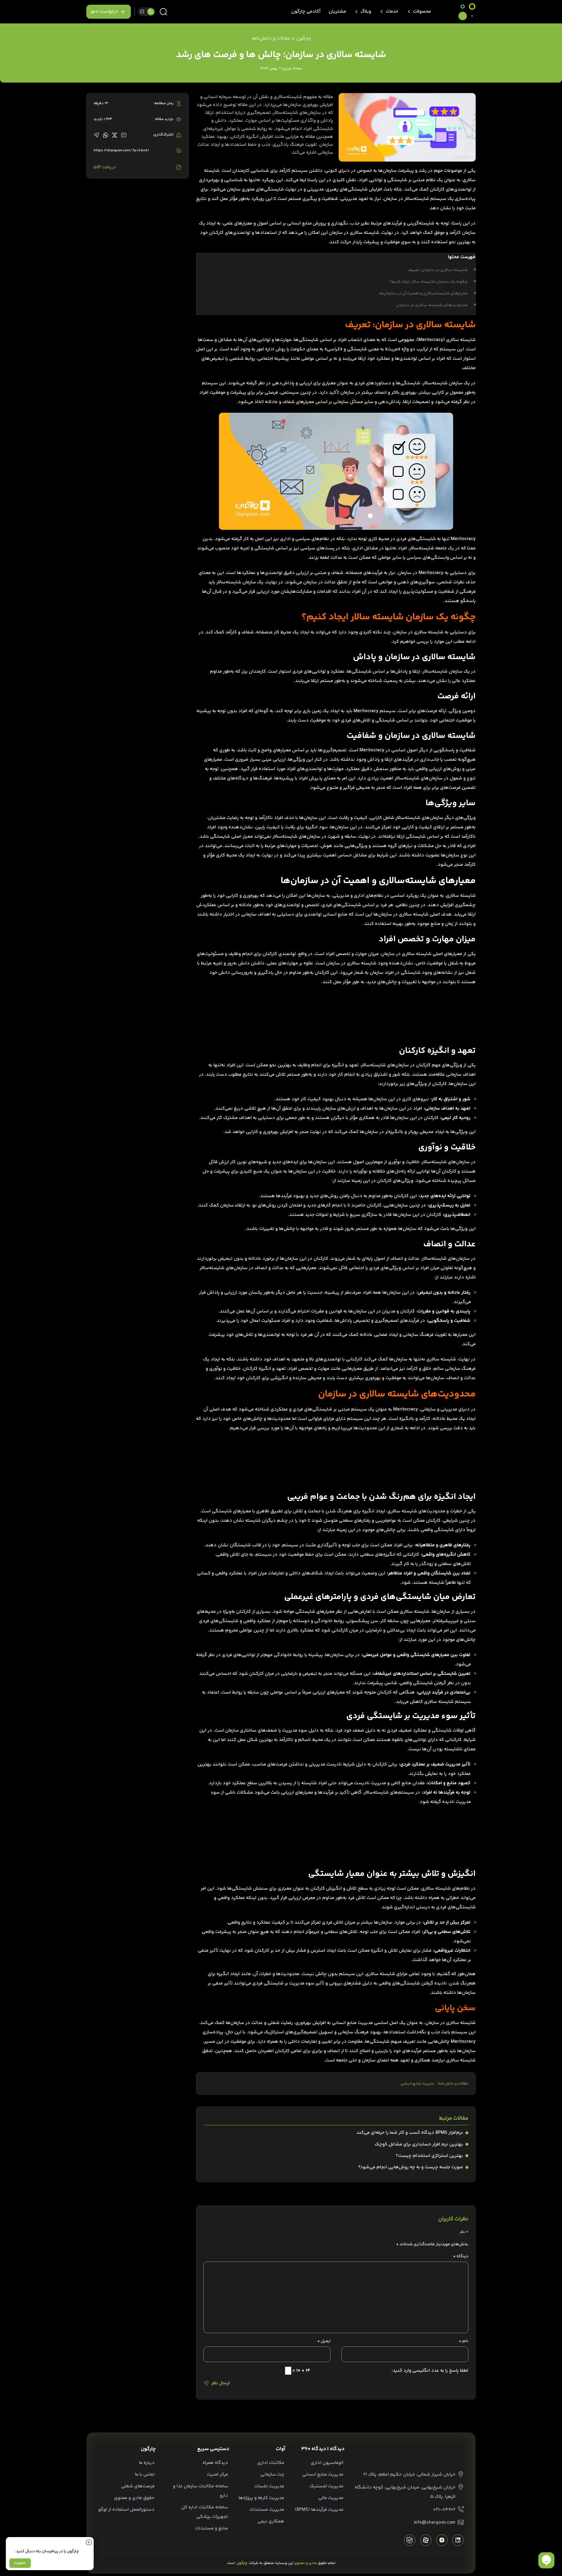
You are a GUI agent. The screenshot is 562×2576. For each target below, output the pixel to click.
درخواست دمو (104, 12)
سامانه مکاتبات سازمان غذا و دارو (201, 2491)
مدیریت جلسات (269, 2486)
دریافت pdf (105, 167)
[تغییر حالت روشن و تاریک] (147, 12)
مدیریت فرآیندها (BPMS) (319, 2510)
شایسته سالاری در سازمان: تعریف (438, 270)
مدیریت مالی (331, 2498)
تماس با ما (145, 2475)
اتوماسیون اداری (327, 2463)
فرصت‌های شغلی (138, 2486)
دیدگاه (461, 2256)
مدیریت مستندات (267, 2510)
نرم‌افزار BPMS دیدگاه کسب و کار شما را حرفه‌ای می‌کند (410, 2133)
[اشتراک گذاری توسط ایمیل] (124, 135)
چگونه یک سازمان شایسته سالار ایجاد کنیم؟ (429, 282)
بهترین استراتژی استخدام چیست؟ (429, 2156)
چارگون (304, 38)
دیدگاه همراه (215, 2463)
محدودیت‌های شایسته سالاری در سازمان (432, 305)
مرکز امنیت (217, 2475)
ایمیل (324, 2341)
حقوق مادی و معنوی (134, 2498)
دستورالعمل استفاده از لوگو (126, 2510)
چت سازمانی (272, 2475)
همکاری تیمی (271, 2521)
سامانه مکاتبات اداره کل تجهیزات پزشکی (205, 2512)
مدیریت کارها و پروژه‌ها (261, 2498)
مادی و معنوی (306, 2563)
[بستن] (89, 2542)
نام (464, 2341)
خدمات (392, 12)
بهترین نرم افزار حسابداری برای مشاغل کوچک (419, 2144)
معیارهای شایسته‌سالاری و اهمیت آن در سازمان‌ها (423, 294)
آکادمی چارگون (306, 12)
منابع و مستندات (212, 2528)
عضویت (20, 2563)
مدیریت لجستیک (326, 2486)
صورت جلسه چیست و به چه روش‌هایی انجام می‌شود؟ (411, 2167)
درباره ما (147, 2463)
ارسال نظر (221, 2383)
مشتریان (337, 12)
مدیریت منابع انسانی (418, 2084)
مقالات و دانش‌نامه (453, 2084)
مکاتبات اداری (271, 2463)
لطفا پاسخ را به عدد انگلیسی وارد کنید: (430, 2371)
